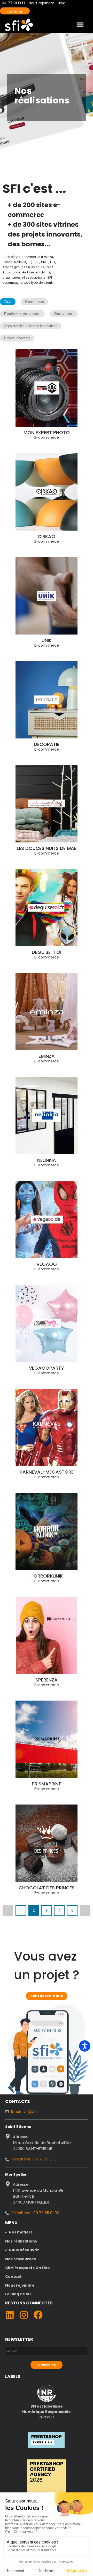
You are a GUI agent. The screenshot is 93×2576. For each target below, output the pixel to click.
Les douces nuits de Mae (47, 848)
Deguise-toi (47, 952)
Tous (8, 302)
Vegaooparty (47, 1368)
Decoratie (47, 744)
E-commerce (34, 302)
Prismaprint (47, 1784)
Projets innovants (17, 338)
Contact (15, 12)
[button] (80, 25)
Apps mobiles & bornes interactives (31, 326)
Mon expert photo (47, 432)
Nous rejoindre (20, 2285)
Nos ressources (21, 2259)
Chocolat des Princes (47, 1888)
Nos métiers (21, 2232)
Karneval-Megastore (47, 1472)
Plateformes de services (22, 314)
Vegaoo (47, 1264)
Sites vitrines (64, 314)
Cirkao (47, 536)
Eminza (47, 1056)
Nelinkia (47, 1160)
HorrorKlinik (47, 1576)
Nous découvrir (24, 2250)
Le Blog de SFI (18, 2294)
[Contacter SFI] (48, 2030)
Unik (47, 640)
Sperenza (47, 1680)
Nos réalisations (21, 2241)
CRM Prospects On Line (28, 2268)
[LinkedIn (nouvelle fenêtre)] (10, 2315)
